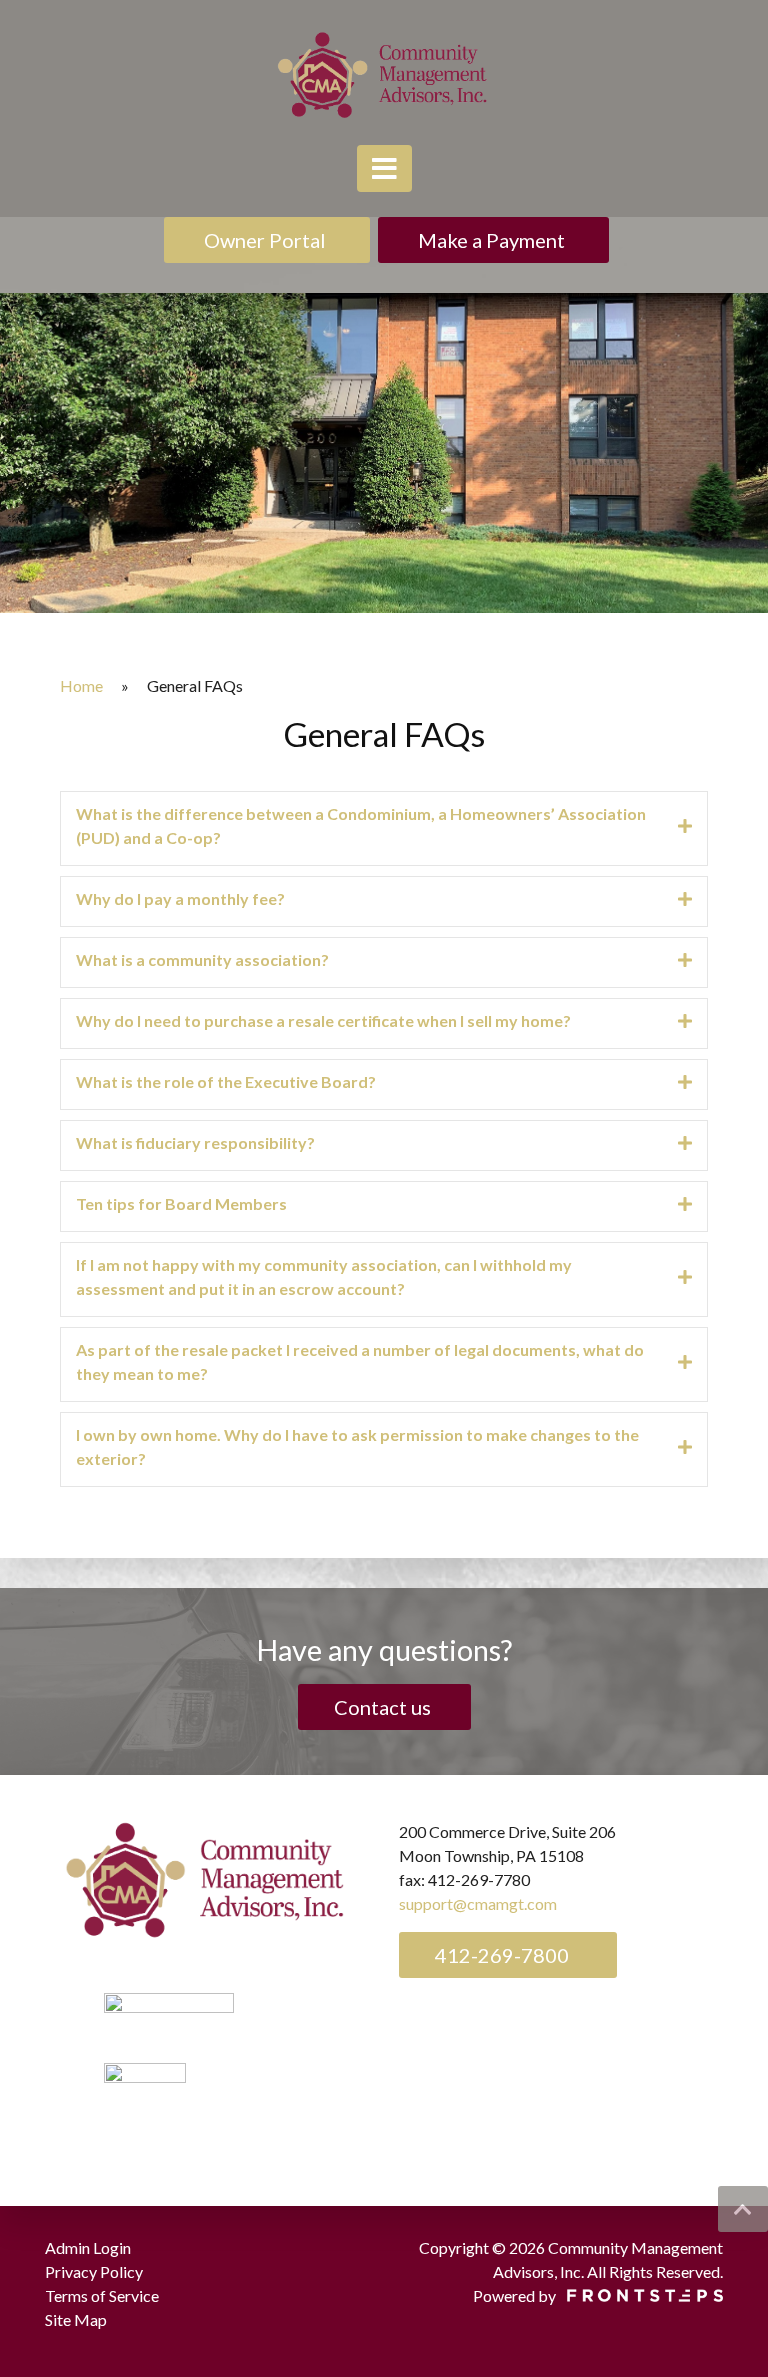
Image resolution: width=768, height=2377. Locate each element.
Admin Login (88, 2247)
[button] (743, 2209)
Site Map (76, 2319)
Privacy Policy (94, 2271)
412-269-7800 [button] (500, 1955)
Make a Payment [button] (493, 240)
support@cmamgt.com (478, 1903)
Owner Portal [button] (267, 240)
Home (81, 685)
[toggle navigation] (384, 168)
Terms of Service (102, 2295)
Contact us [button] (384, 1707)
